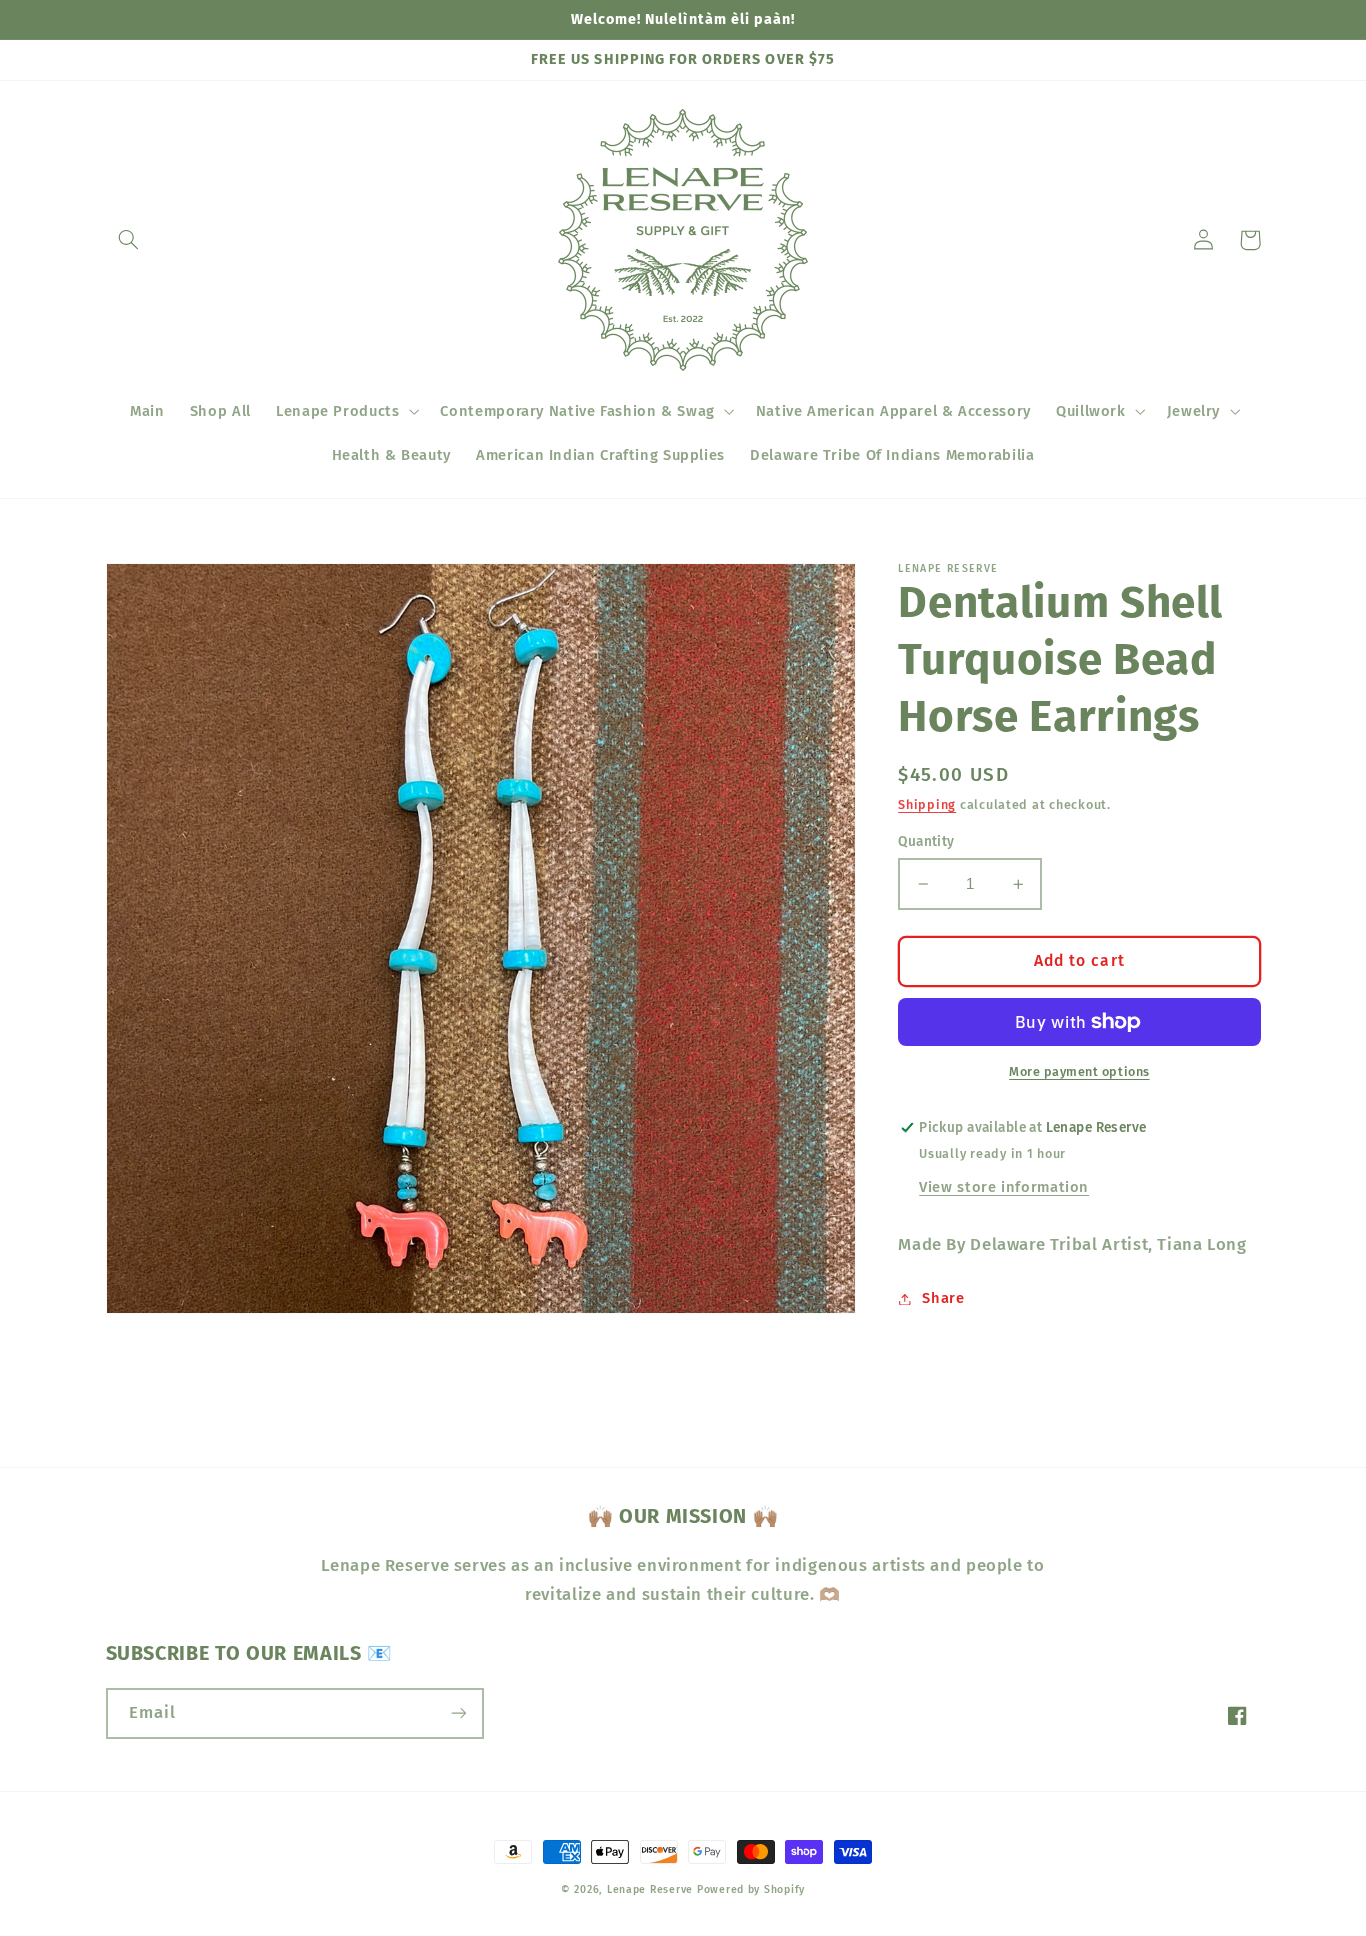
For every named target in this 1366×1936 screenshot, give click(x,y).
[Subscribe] (458, 1713)
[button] (129, 240)
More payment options (1079, 1070)
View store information (1004, 1187)
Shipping (927, 804)
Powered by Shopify (751, 1889)
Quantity (926, 841)
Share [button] (943, 1298)
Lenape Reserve (650, 1889)
